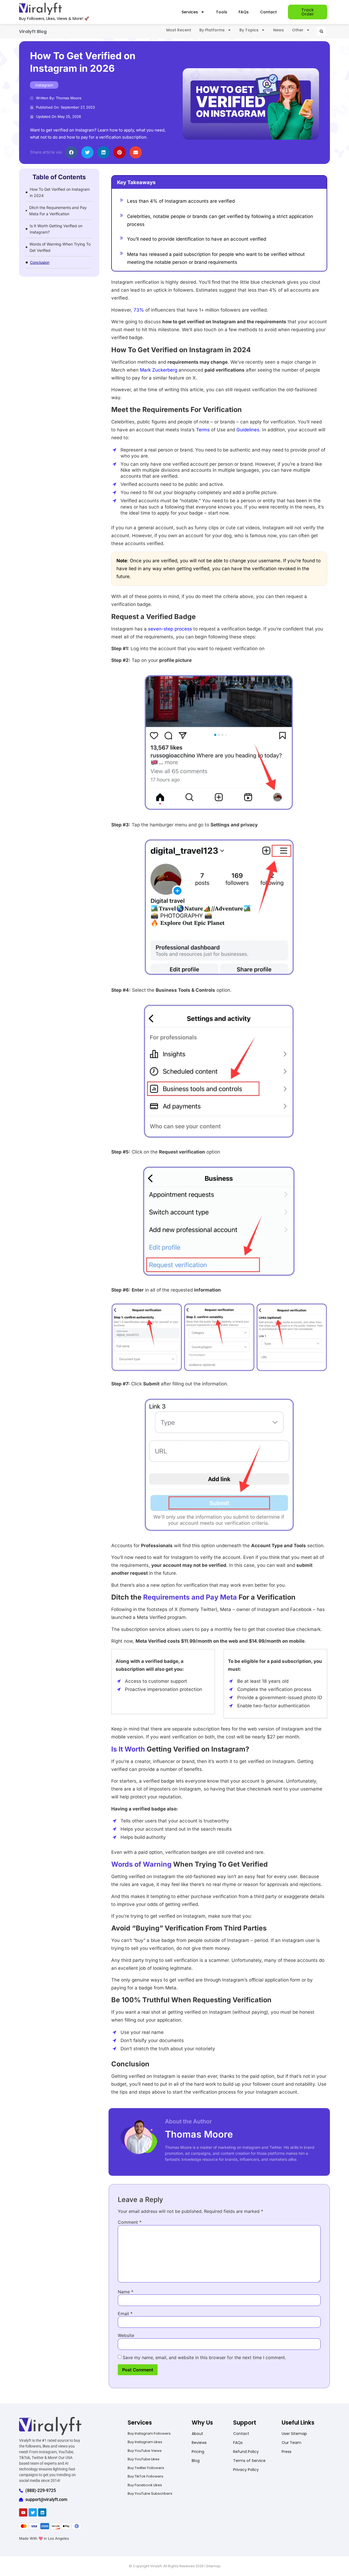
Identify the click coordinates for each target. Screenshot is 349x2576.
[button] (321, 31)
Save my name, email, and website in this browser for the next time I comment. (204, 2357)
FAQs (244, 12)
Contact (268, 12)
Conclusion (40, 262)
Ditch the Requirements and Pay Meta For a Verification (58, 211)
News (279, 30)
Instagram (44, 85)
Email (125, 2314)
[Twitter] (33, 2512)
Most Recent (179, 30)
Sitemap (213, 2566)
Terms (203, 430)
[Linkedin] (42, 2512)
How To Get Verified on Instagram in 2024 (60, 192)
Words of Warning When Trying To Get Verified (60, 247)
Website (126, 2335)
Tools (222, 12)
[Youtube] (23, 2512)
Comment (130, 2222)
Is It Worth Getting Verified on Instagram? (56, 229)
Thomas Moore (199, 2134)
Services (190, 12)
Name (126, 2292)
